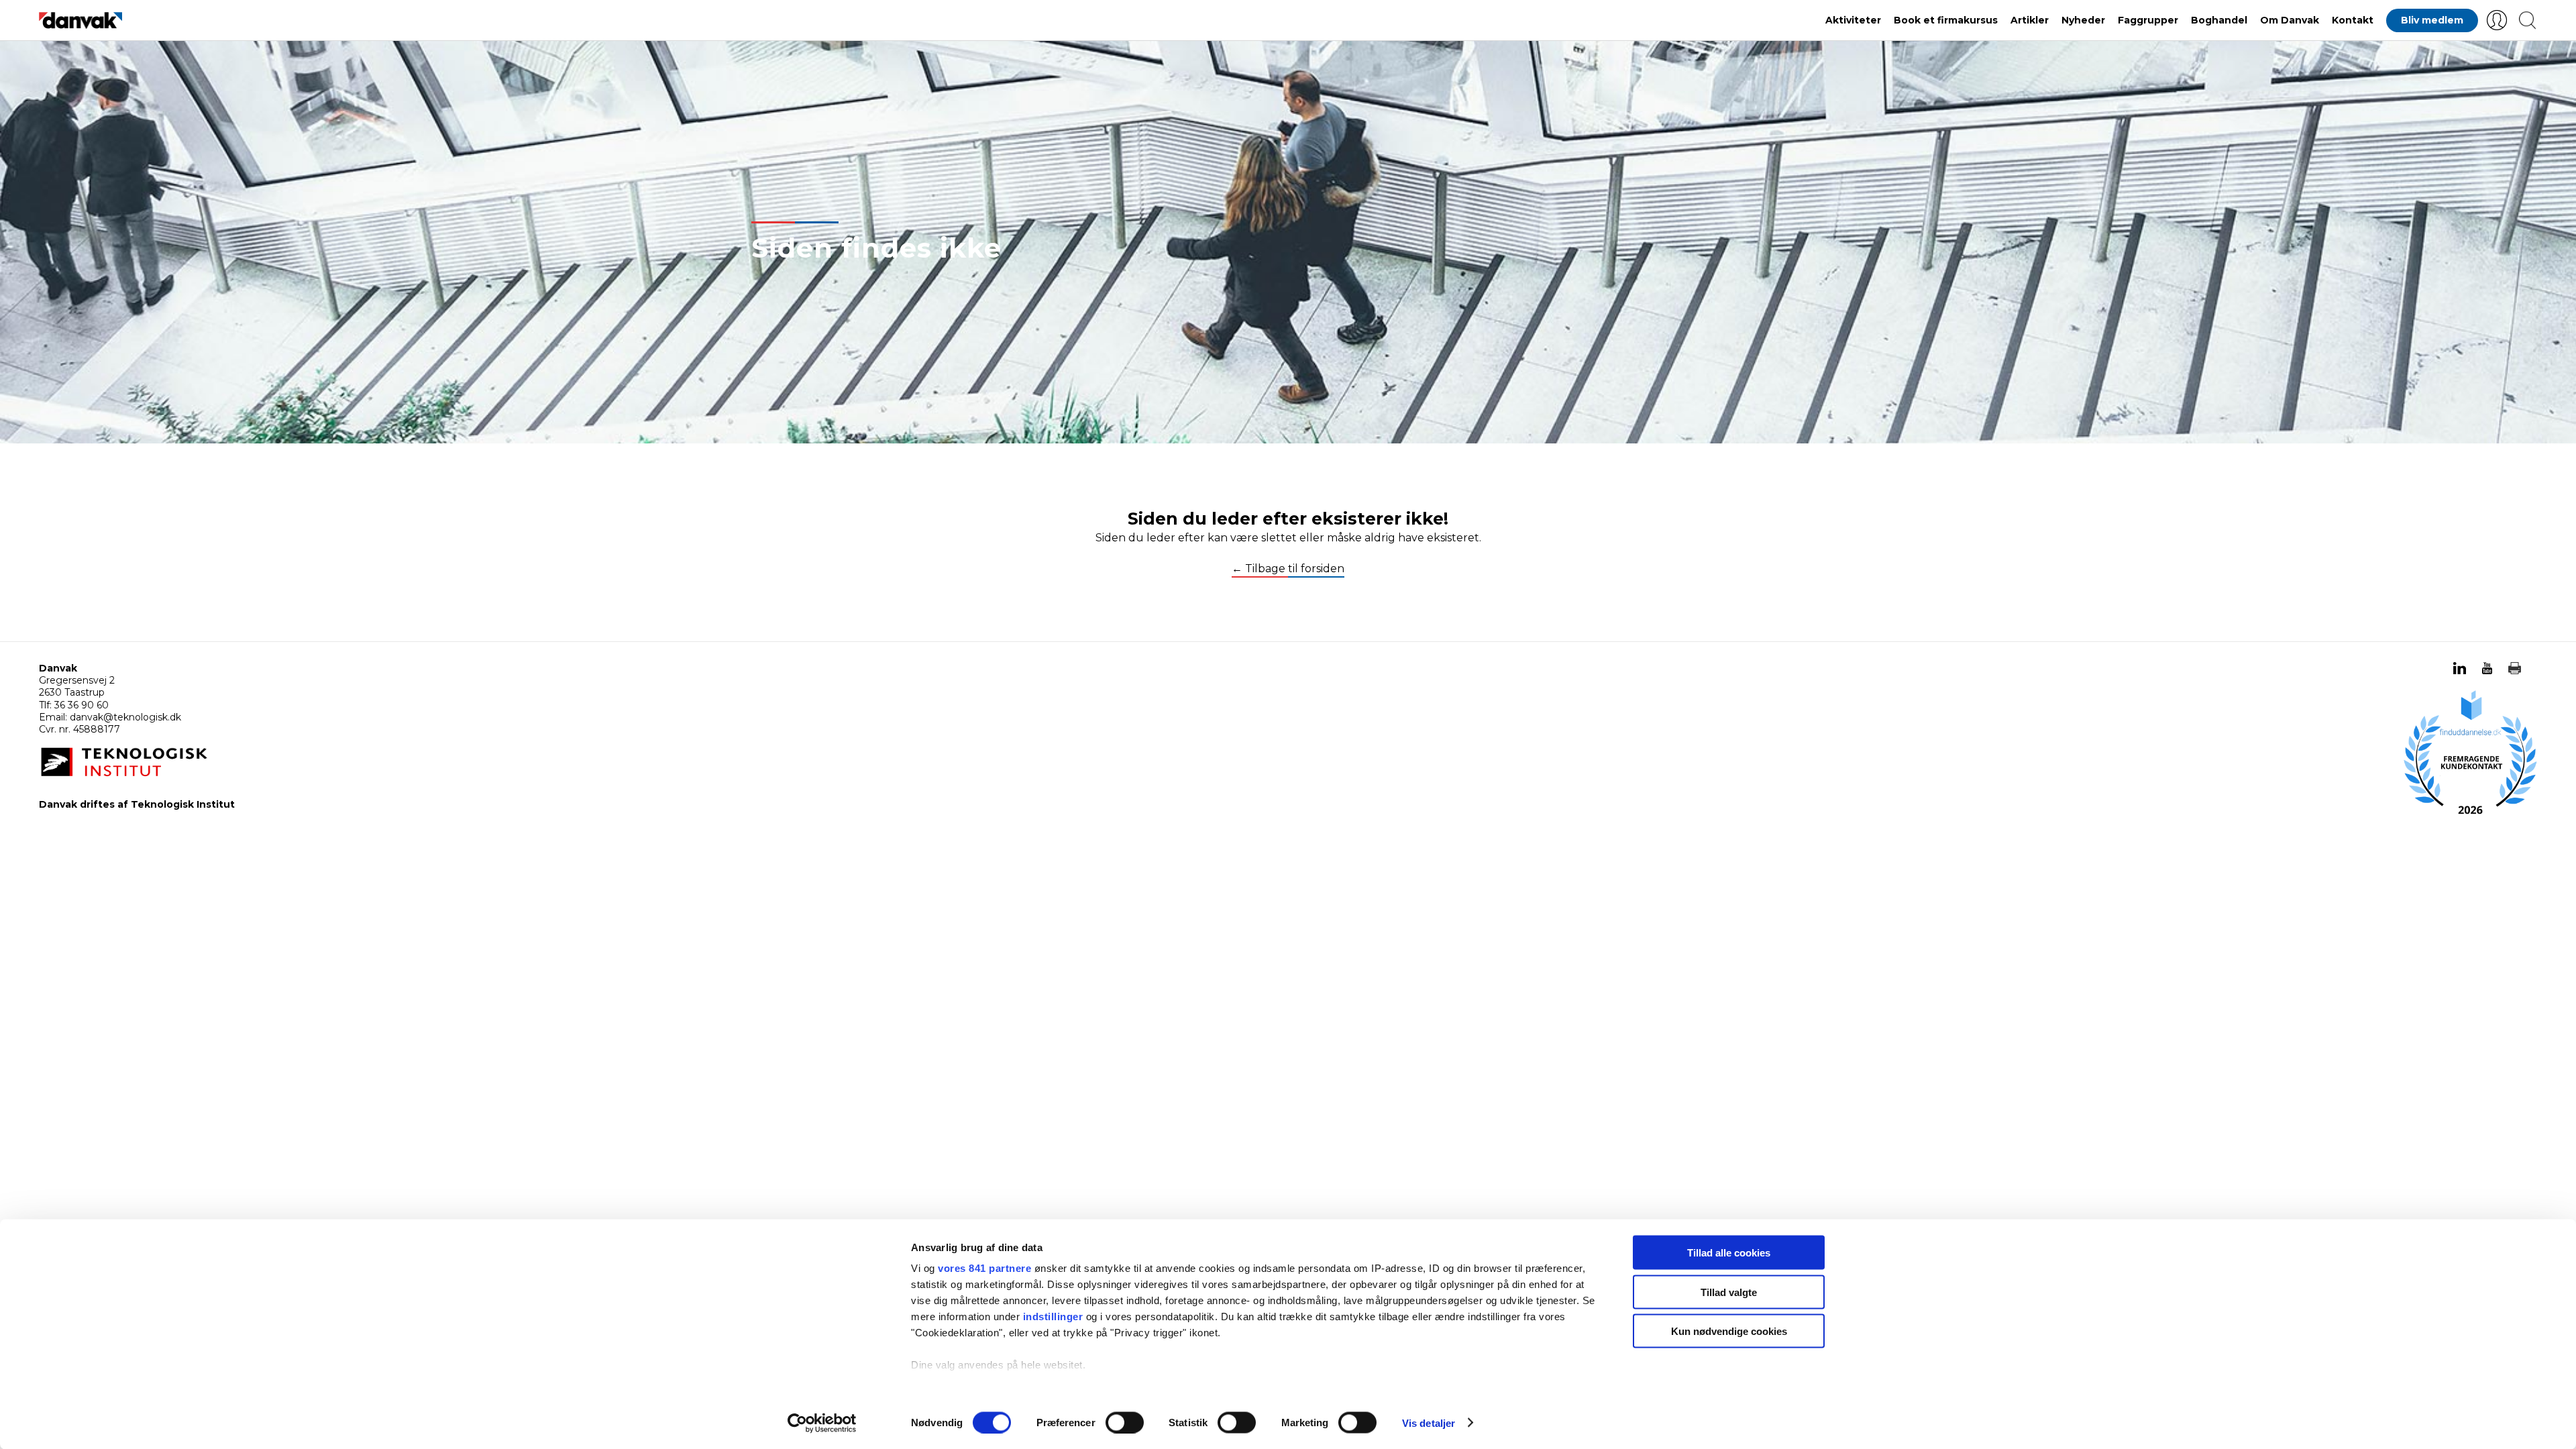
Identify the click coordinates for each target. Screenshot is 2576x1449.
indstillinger (1053, 1317)
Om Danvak (2290, 20)
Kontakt (2353, 20)
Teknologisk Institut (183, 804)
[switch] (1125, 1422)
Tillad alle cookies (1729, 1253)
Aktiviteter (1853, 20)
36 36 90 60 (82, 705)
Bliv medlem (2432, 20)
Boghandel (2219, 20)
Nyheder (2083, 20)
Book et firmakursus (1946, 20)
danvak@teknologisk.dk (125, 717)
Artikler (2030, 20)
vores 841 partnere (984, 1268)
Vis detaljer (1429, 1423)
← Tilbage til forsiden (1288, 569)
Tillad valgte (1729, 1292)
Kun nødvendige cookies (1729, 1331)
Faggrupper (2148, 20)
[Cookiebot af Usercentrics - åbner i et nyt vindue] (822, 1423)
